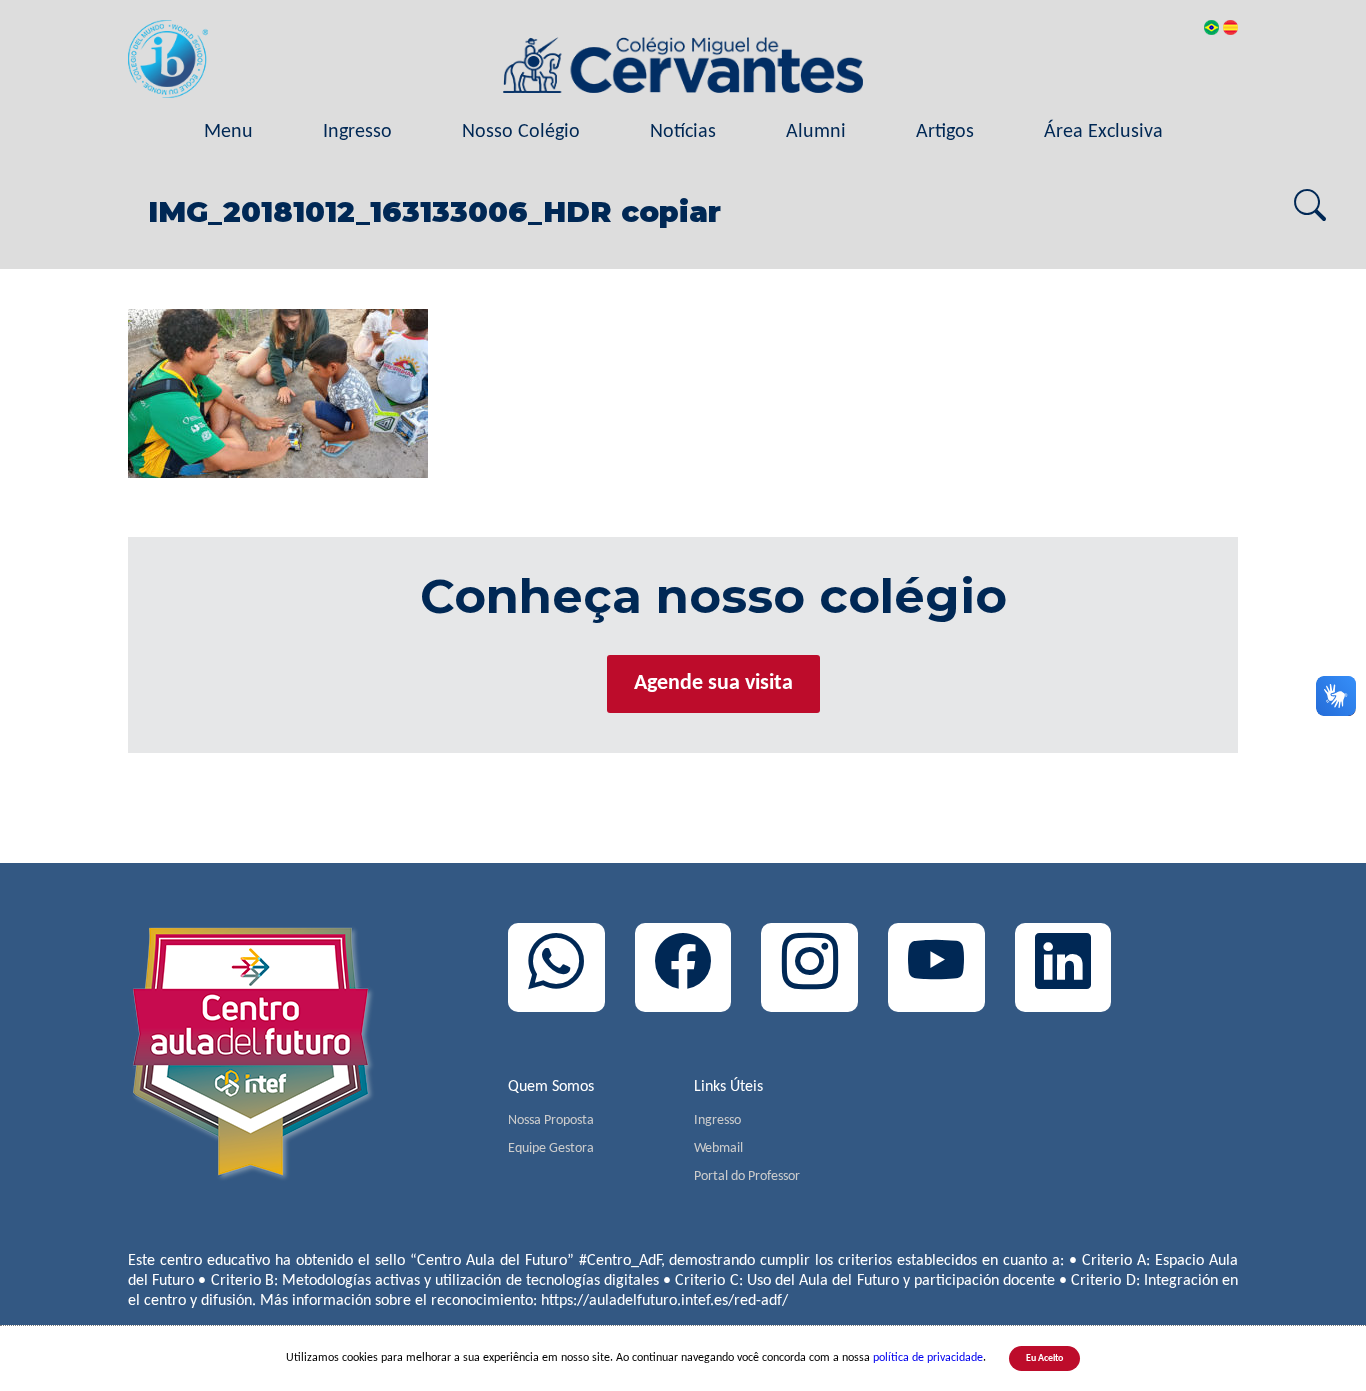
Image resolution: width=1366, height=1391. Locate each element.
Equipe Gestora (551, 1148)
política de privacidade (928, 1358)
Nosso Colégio (521, 132)
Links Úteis (728, 1087)
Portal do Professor (747, 1176)
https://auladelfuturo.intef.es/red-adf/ (664, 1301)
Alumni (816, 132)
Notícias (683, 132)
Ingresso (357, 132)
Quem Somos (551, 1087)
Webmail (718, 1148)
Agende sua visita (713, 683)
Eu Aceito (1044, 1358)
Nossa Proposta (551, 1120)
